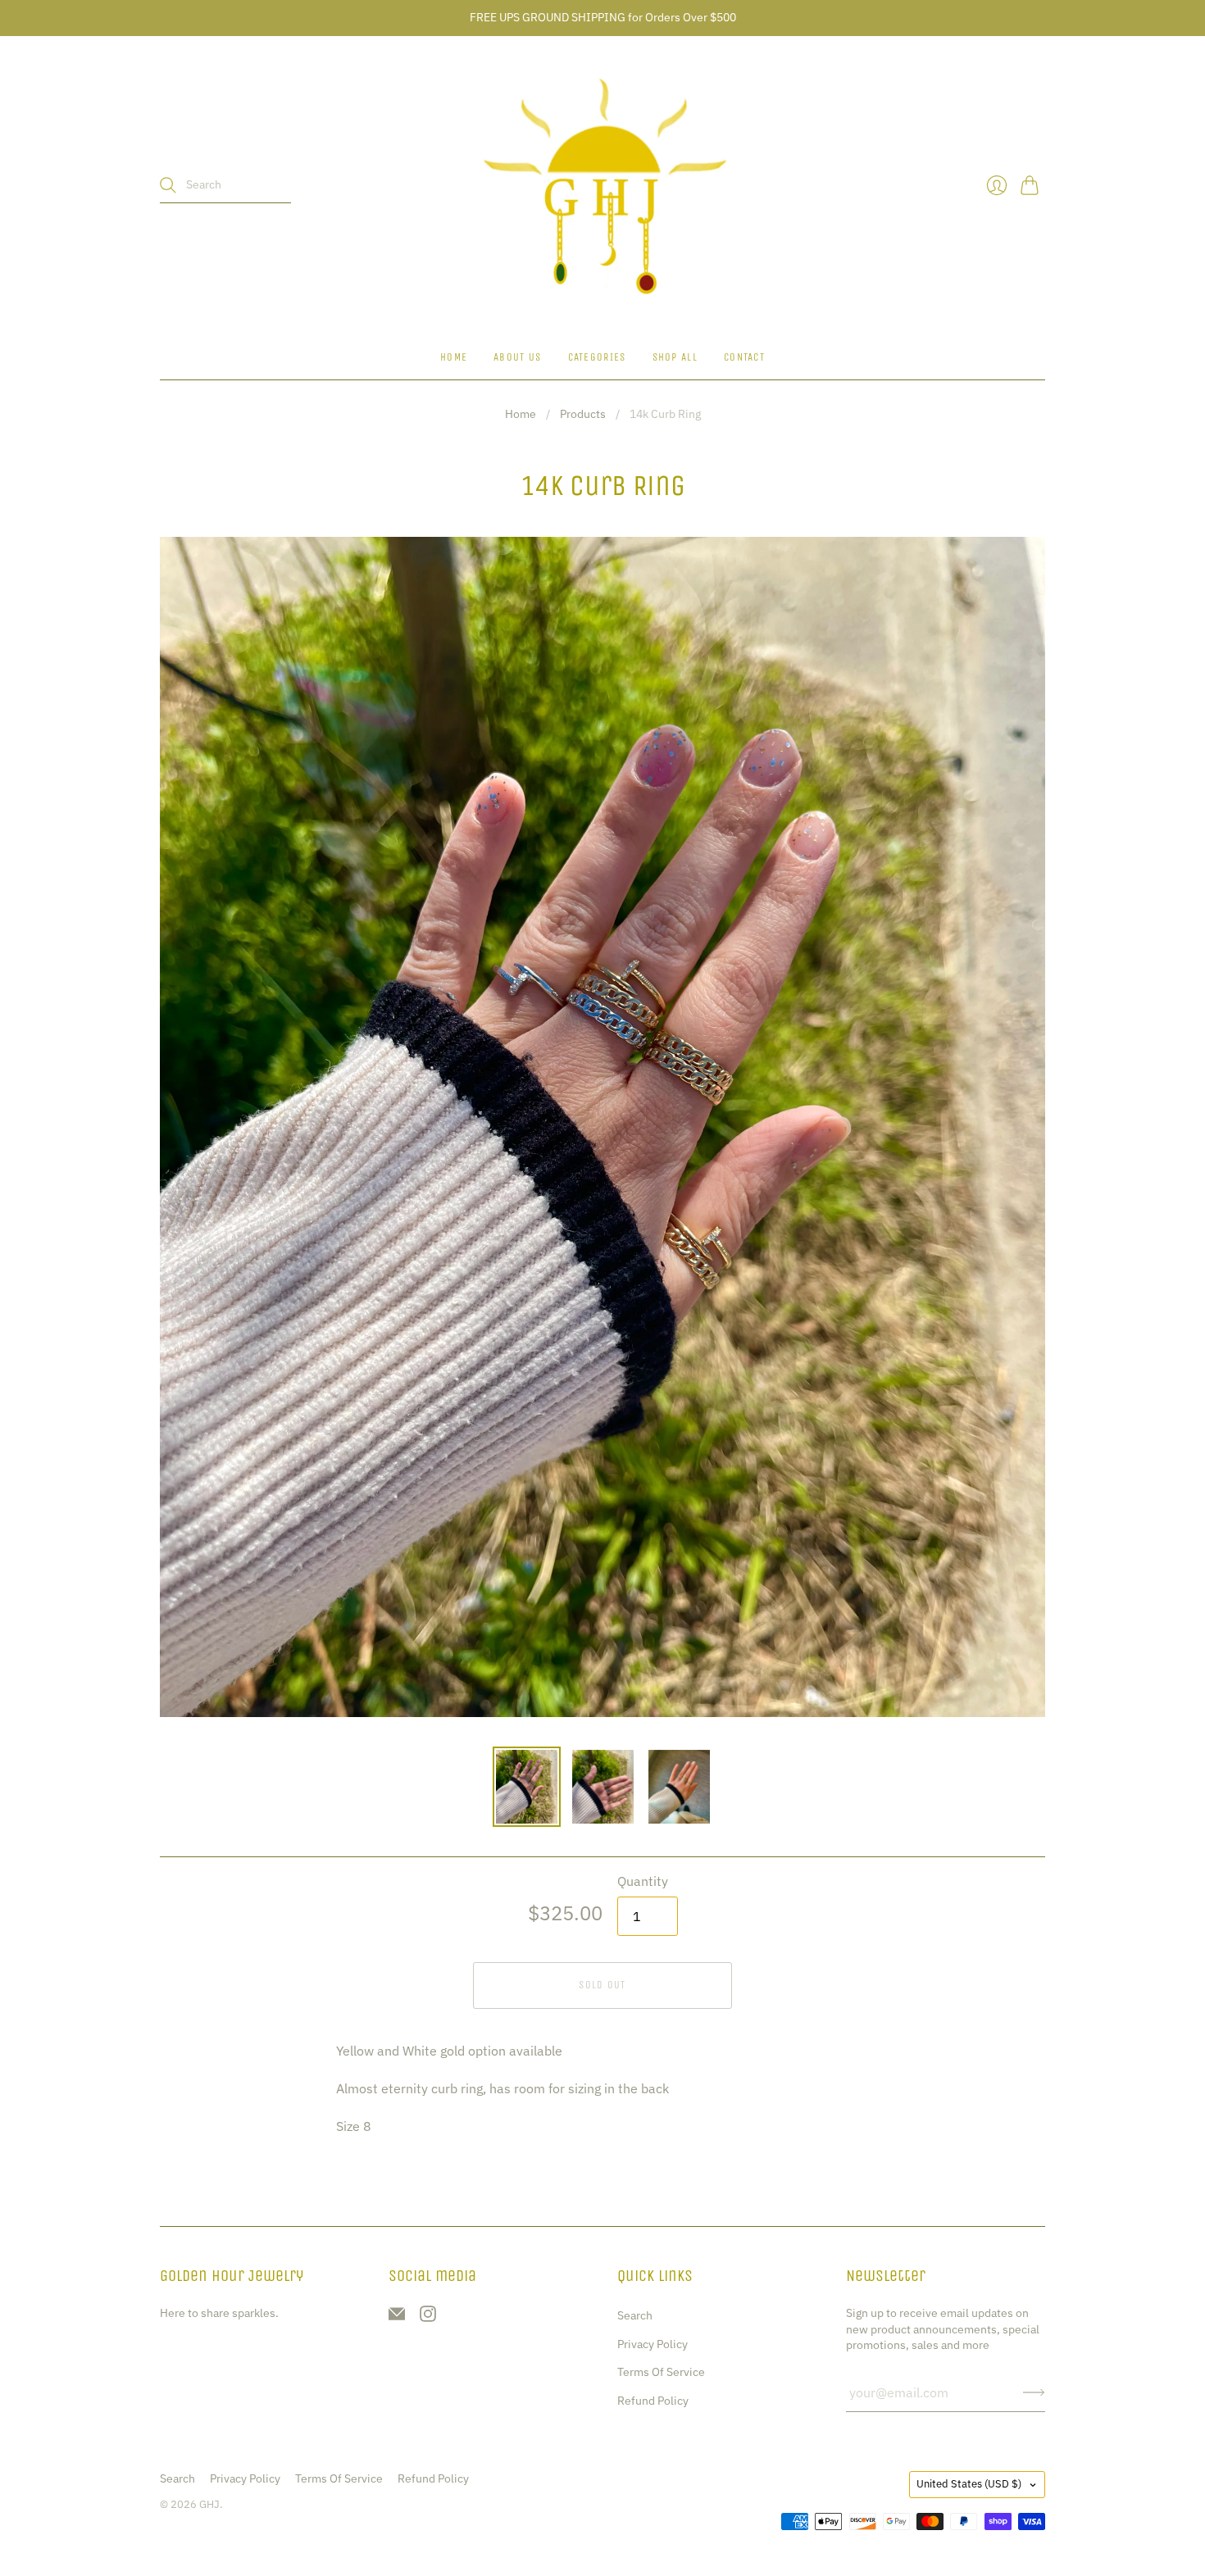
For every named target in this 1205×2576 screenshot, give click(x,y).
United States (969, 2484)
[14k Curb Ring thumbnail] (527, 1787)
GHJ (209, 2504)
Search (635, 2315)
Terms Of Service (661, 2372)
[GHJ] (602, 186)
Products (583, 414)
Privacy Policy (653, 2344)
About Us (517, 357)
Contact (744, 357)
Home (454, 357)
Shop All (675, 357)
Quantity (643, 1881)
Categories (597, 357)
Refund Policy (653, 2401)
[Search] (168, 185)
